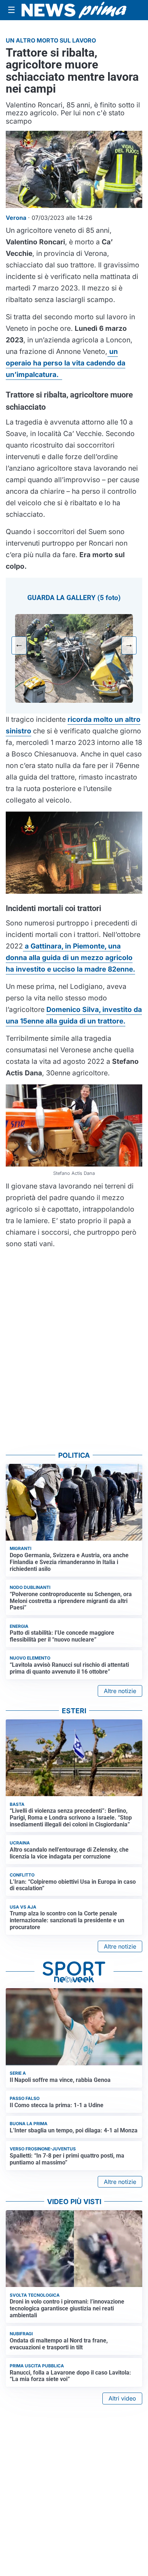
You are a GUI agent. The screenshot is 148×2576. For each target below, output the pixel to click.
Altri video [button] (122, 2398)
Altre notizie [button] (120, 1691)
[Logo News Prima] (74, 10)
